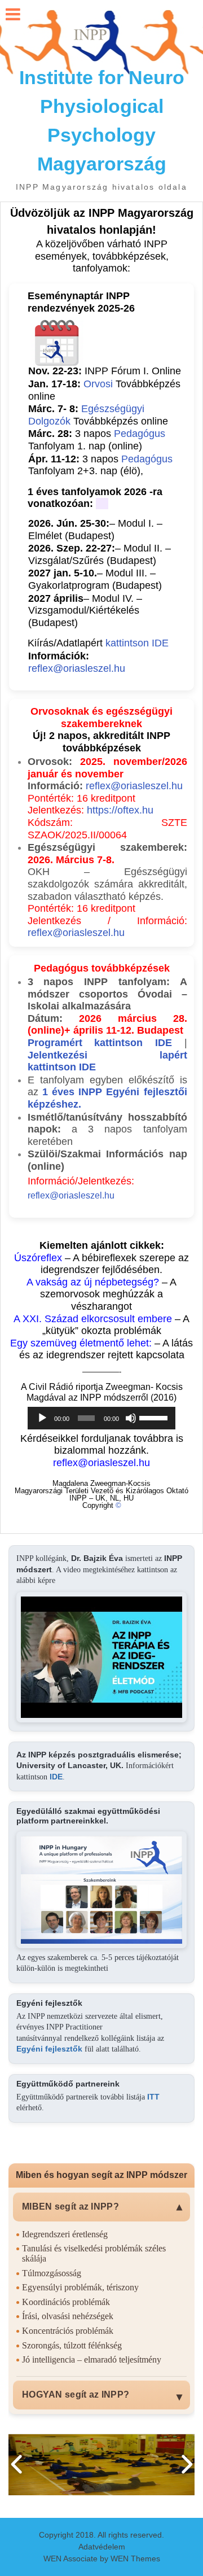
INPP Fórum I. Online (133, 371)
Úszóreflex (38, 1258)
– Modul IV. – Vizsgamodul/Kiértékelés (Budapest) (85, 611)
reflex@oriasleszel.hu (77, 668)
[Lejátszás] (42, 1418)
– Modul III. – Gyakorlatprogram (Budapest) (95, 579)
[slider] (155, 1417)
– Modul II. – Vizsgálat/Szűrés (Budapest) (100, 554)
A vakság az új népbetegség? (93, 1282)
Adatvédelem (102, 2547)
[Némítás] (131, 1418)
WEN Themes (135, 2558)
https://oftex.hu (120, 810)
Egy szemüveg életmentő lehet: (82, 1343)
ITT (153, 2097)
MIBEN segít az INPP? (70, 2207)
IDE (56, 1777)
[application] (101, 1418)
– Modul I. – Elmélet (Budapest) (95, 530)
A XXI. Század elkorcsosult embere (93, 1319)
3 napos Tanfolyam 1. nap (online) (97, 440)
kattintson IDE (137, 643)
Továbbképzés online (98, 415)
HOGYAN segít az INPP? (76, 2395)
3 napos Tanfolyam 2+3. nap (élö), (100, 465)
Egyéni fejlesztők (49, 2049)
